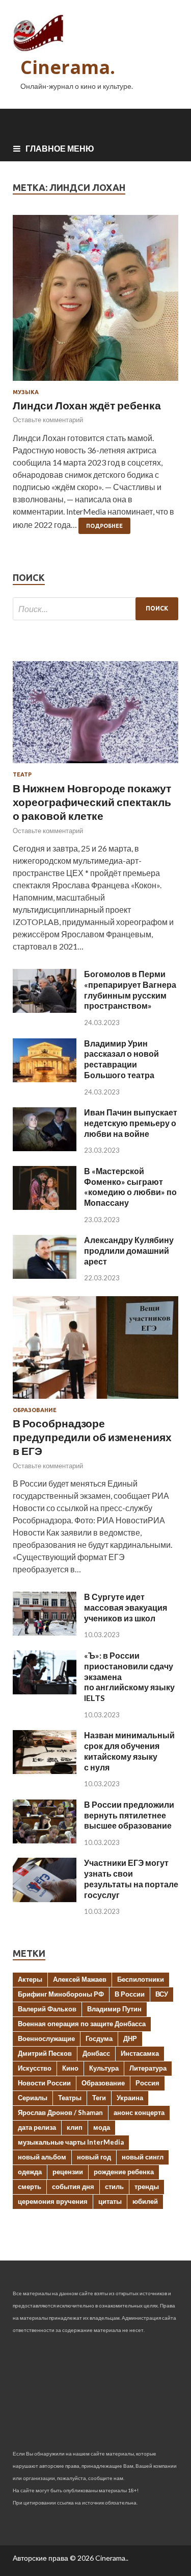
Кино (70, 2068)
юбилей (145, 2201)
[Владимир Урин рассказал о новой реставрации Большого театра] (45, 1079)
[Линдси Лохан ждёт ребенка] (95, 302)
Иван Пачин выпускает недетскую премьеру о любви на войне (131, 1123)
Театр (22, 774)
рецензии (68, 2172)
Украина (130, 2098)
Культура (104, 2068)
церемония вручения (53, 2201)
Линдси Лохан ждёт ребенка (87, 405)
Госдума (99, 2038)
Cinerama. (68, 67)
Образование (35, 1410)
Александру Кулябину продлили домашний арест (129, 1250)
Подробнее (104, 526)
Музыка (26, 392)
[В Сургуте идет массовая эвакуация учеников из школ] (45, 1632)
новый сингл (143, 2157)
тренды (147, 2186)
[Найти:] (95, 609)
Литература (148, 2068)
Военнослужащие (46, 2038)
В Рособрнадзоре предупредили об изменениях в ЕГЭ (92, 1437)
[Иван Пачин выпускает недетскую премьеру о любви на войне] (45, 1148)
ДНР (130, 2038)
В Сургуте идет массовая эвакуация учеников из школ (126, 1607)
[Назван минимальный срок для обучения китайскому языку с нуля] (45, 1771)
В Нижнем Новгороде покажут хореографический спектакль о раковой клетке (92, 802)
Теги (99, 2098)
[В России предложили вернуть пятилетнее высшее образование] (45, 1840)
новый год (94, 2157)
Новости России (44, 2083)
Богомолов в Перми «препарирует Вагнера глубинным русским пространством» (130, 990)
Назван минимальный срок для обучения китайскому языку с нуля (129, 1751)
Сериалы (33, 2098)
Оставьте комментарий (48, 420)
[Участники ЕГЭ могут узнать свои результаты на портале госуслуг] (45, 1899)
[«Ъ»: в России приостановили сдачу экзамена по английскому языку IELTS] (45, 1691)
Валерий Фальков (47, 2009)
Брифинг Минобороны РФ (61, 1994)
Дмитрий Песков (45, 2053)
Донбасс (96, 2053)
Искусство (35, 2068)
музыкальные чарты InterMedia (71, 2142)
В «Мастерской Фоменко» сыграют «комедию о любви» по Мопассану (130, 1187)
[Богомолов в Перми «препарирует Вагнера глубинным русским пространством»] (45, 1010)
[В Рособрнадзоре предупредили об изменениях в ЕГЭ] (95, 1401)
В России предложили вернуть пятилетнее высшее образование (129, 1815)
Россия (147, 2083)
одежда (30, 2172)
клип (75, 2127)
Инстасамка (140, 2053)
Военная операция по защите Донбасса (82, 2024)
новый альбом (42, 2157)
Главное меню (60, 148)
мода (102, 2127)
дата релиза (37, 2127)
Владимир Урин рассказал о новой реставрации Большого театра (121, 1059)
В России (130, 1994)
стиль (114, 2186)
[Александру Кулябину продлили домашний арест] (45, 1275)
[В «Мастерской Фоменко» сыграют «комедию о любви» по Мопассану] (45, 1207)
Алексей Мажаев (80, 1979)
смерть (30, 2186)
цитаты (110, 2201)
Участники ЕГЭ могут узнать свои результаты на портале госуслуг (131, 1878)
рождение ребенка (124, 2172)
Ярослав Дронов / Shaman (60, 2112)
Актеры (30, 1979)
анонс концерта (139, 2112)
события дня (73, 2186)
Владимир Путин (114, 2009)
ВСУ (162, 1994)
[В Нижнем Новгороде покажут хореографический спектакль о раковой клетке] (95, 765)
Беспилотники (141, 1979)
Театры (70, 2098)
